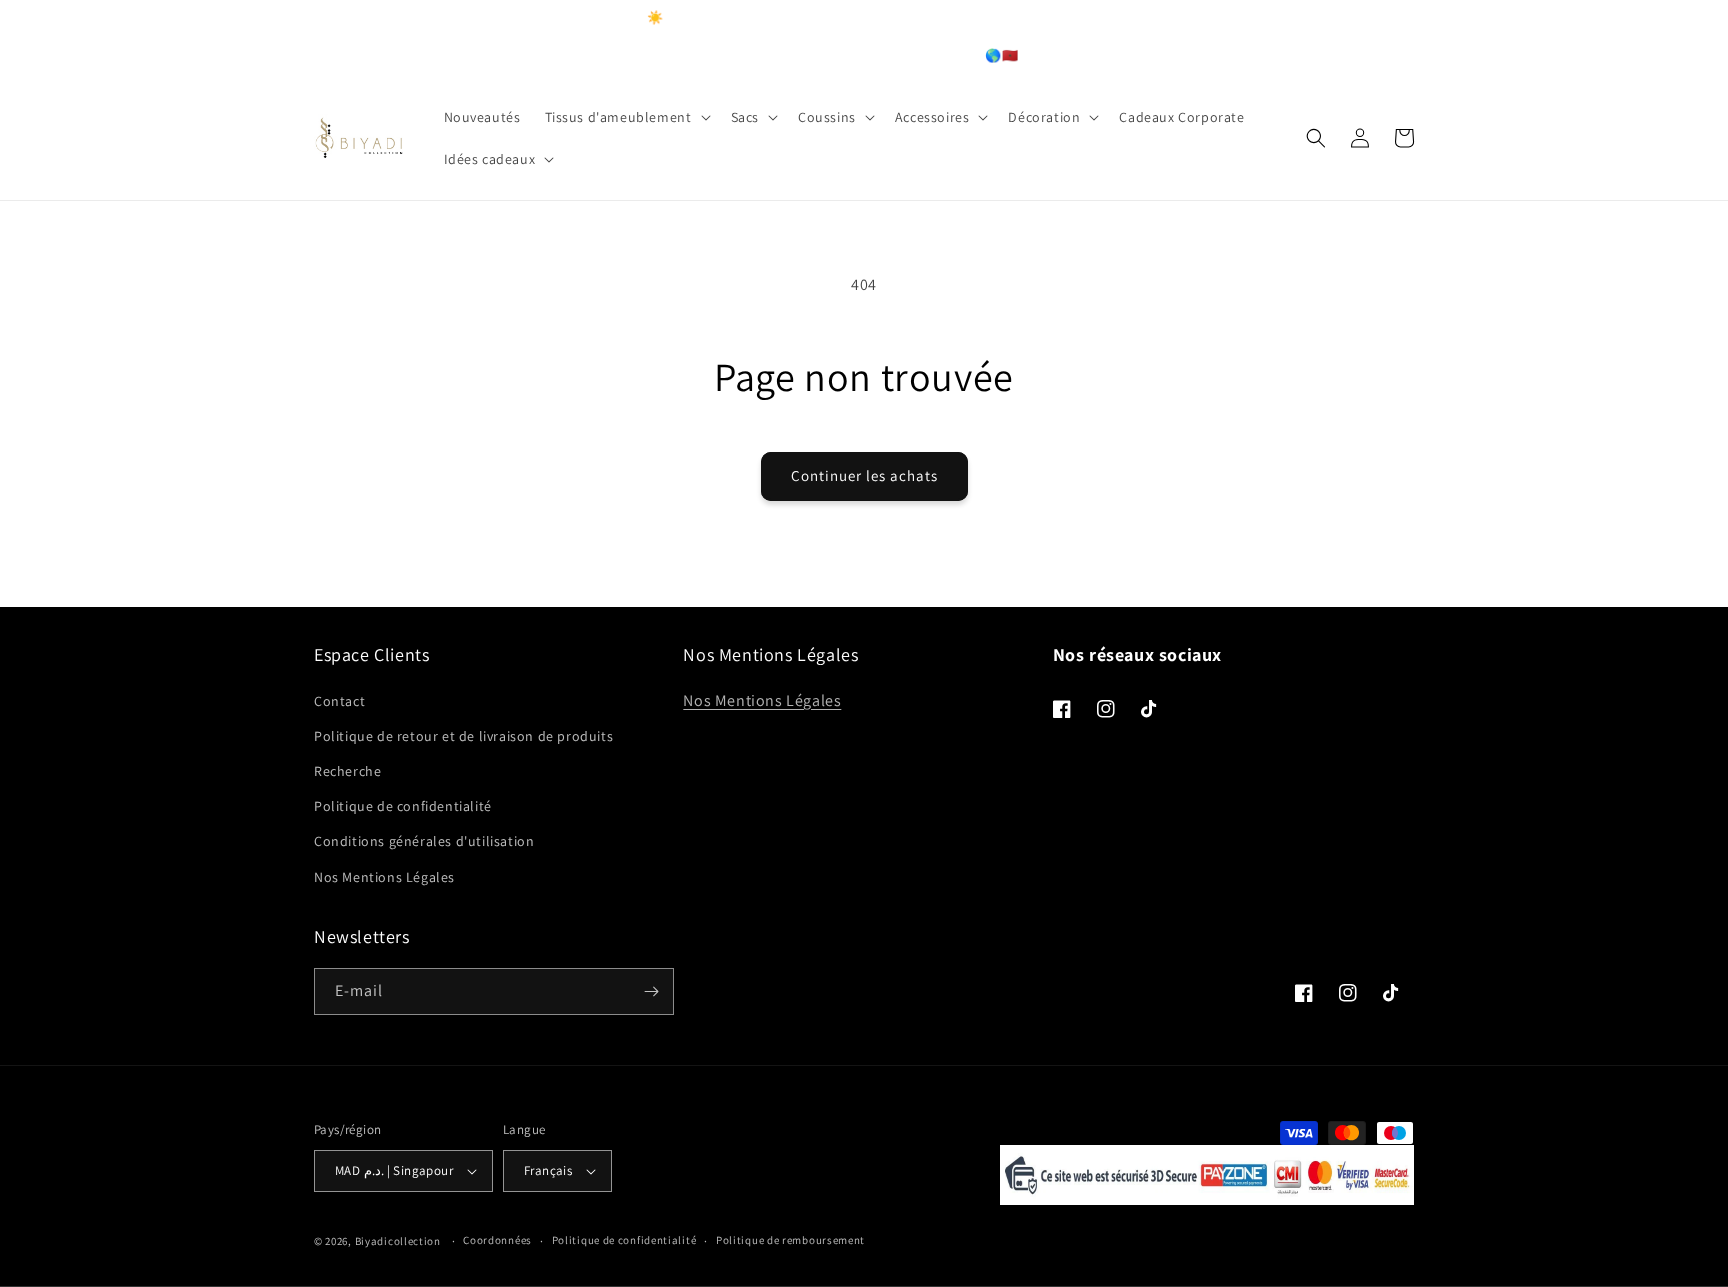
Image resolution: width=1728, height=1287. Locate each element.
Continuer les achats (864, 475)
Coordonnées (497, 1240)
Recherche (347, 771)
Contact (339, 701)
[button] (626, 117)
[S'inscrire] (651, 991)
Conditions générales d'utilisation (424, 841)
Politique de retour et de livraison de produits (463, 736)
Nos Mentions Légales (384, 877)
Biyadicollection (398, 1241)
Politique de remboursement (790, 1240)
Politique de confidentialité (403, 806)
